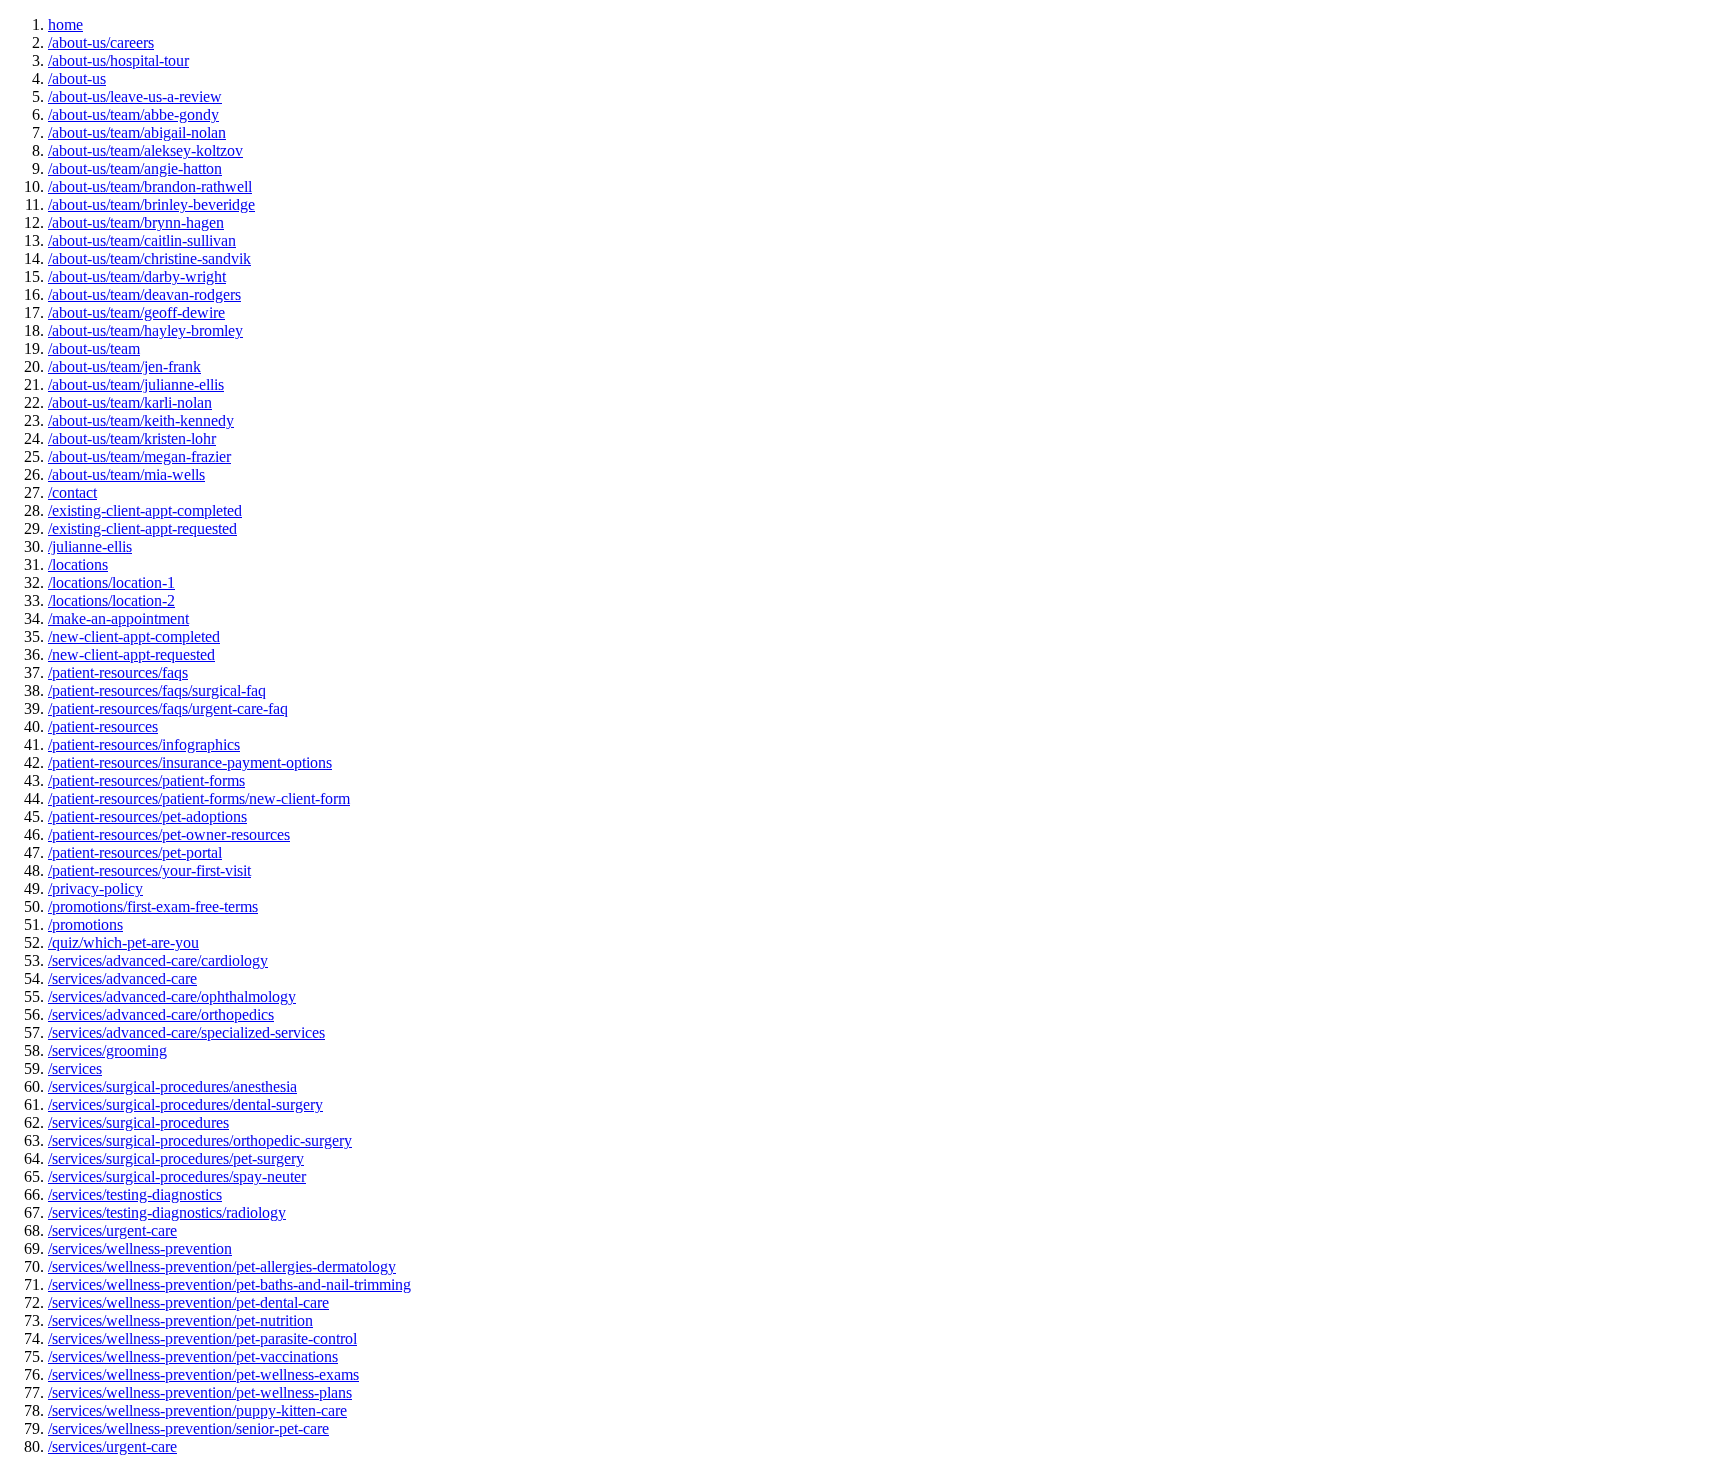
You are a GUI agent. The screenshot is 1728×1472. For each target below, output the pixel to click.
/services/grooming (107, 1050)
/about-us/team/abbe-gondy (133, 114)
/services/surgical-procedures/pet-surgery (176, 1158)
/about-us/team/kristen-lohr (132, 438)
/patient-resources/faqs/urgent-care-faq (168, 708)
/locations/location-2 (111, 600)
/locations (78, 564)
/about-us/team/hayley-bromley (145, 330)
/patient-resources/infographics (144, 744)
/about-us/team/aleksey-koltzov (145, 150)
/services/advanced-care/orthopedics (161, 1014)
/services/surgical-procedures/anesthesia (172, 1086)
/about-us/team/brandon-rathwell (150, 186)
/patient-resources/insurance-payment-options (190, 762)
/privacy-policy (95, 888)
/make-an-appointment (118, 618)
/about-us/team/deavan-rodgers (144, 294)
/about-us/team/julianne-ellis (136, 384)
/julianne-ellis (90, 546)
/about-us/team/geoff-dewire (136, 312)
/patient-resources (103, 726)
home (65, 24)
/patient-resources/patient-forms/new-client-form (199, 798)
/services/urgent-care (112, 1230)
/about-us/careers (101, 42)
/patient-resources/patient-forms (146, 780)
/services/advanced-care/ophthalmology (172, 996)
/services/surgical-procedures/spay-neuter (177, 1176)
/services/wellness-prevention (140, 1248)
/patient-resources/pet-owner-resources (169, 834)
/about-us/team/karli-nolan (130, 402)
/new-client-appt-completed (134, 636)
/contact (72, 492)
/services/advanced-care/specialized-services (186, 1032)
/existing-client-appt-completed (145, 510)
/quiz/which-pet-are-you (123, 942)
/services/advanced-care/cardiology (158, 960)
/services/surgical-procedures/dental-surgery (185, 1104)
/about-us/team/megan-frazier (139, 456)
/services (75, 1068)
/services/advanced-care (122, 978)
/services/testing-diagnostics (135, 1194)
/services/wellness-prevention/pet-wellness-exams (203, 1374)
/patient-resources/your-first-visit (149, 870)
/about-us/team (94, 348)
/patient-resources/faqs (118, 672)
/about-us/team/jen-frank (124, 366)
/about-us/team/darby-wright (137, 276)
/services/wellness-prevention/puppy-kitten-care (197, 1410)
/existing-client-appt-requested (142, 528)
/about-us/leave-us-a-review (135, 96)
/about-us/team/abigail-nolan (137, 132)
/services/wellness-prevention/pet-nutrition (180, 1320)
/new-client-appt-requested (131, 654)
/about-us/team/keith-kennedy (141, 420)
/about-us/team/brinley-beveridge (151, 204)
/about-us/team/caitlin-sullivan (142, 240)
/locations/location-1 (111, 582)
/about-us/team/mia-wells (126, 474)
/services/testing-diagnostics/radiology (167, 1212)
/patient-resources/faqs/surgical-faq (157, 690)
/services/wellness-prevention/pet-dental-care (188, 1302)
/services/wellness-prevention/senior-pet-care (188, 1428)
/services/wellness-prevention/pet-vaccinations (193, 1356)
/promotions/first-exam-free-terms (153, 906)
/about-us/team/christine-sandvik (149, 258)
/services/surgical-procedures (138, 1122)
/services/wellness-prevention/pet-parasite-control (202, 1338)
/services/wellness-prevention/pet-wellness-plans (200, 1392)
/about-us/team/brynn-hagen (136, 222)
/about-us (77, 78)
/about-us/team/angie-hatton (135, 168)
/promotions (85, 924)
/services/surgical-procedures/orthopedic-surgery (200, 1140)
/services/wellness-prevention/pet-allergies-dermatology (222, 1266)
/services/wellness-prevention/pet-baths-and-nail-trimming (229, 1284)
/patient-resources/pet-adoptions (147, 816)
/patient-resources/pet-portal (135, 852)
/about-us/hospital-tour (118, 60)
